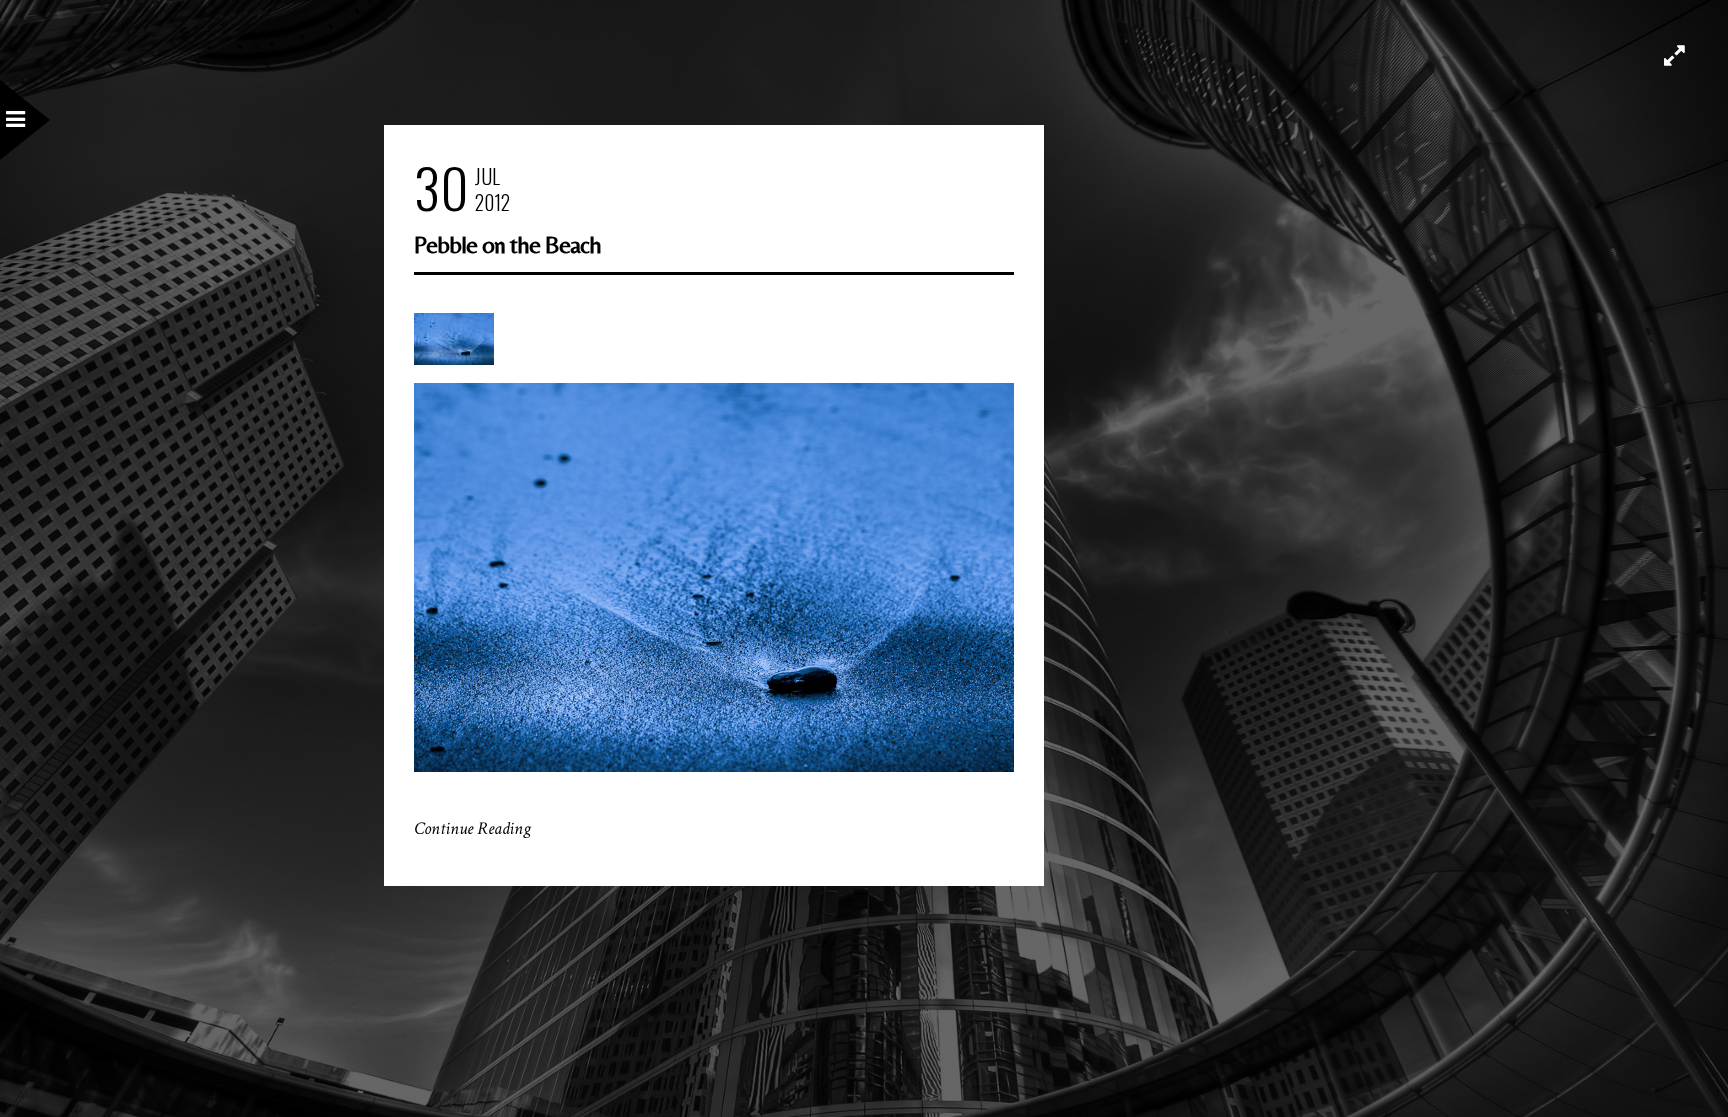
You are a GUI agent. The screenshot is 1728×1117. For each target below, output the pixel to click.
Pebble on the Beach (507, 244)
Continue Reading (472, 828)
